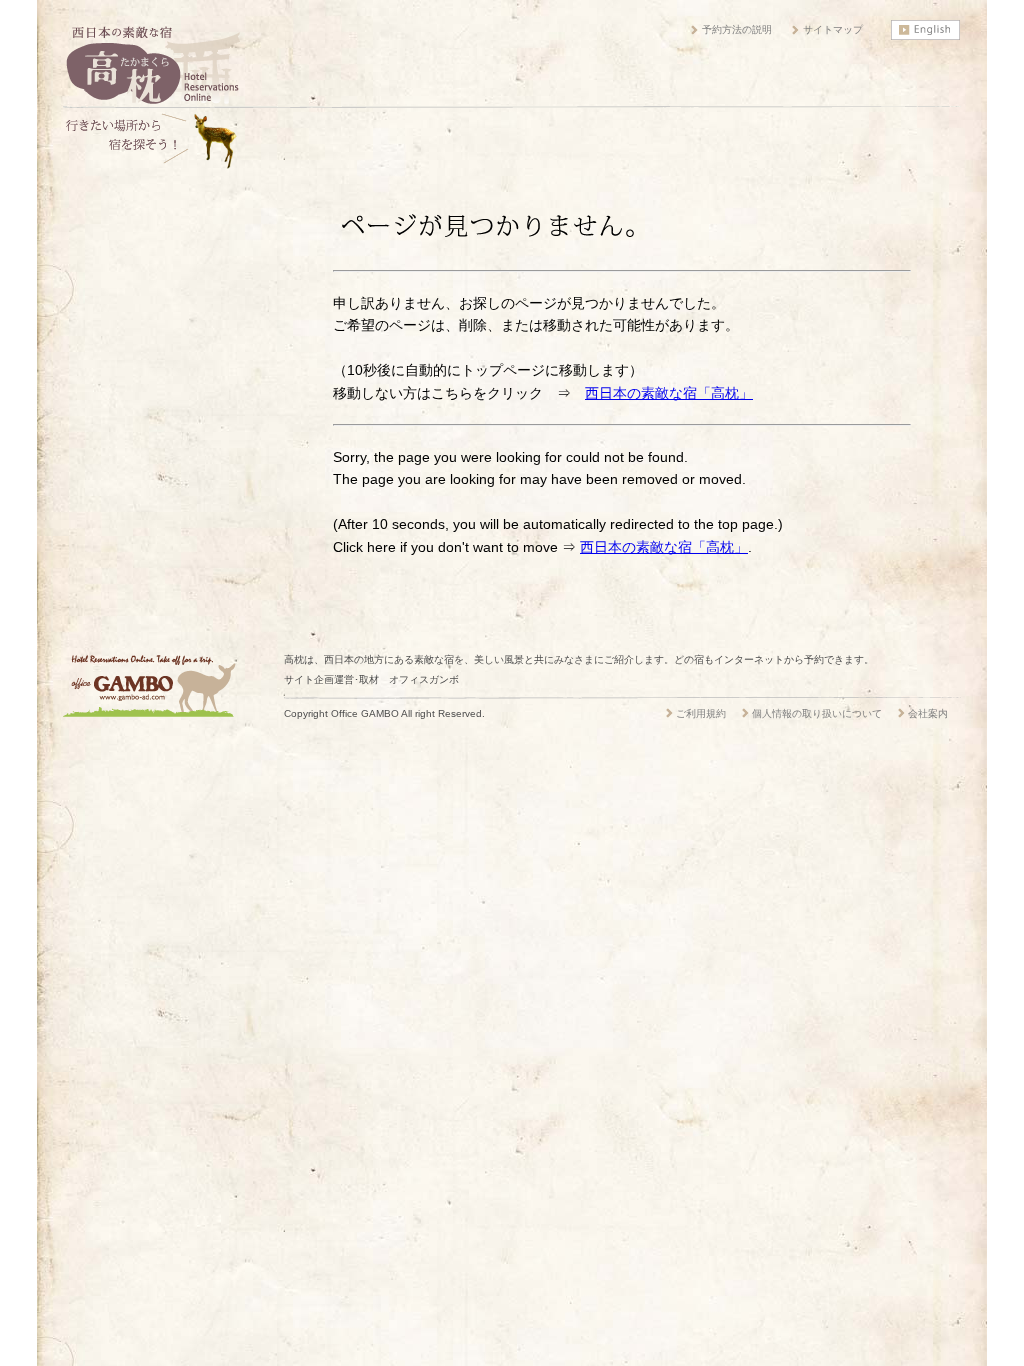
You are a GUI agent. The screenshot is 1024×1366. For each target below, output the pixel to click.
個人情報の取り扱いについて (817, 713)
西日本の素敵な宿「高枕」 (669, 393)
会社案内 (928, 713)
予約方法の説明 (737, 29)
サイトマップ (833, 29)
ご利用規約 (701, 713)
